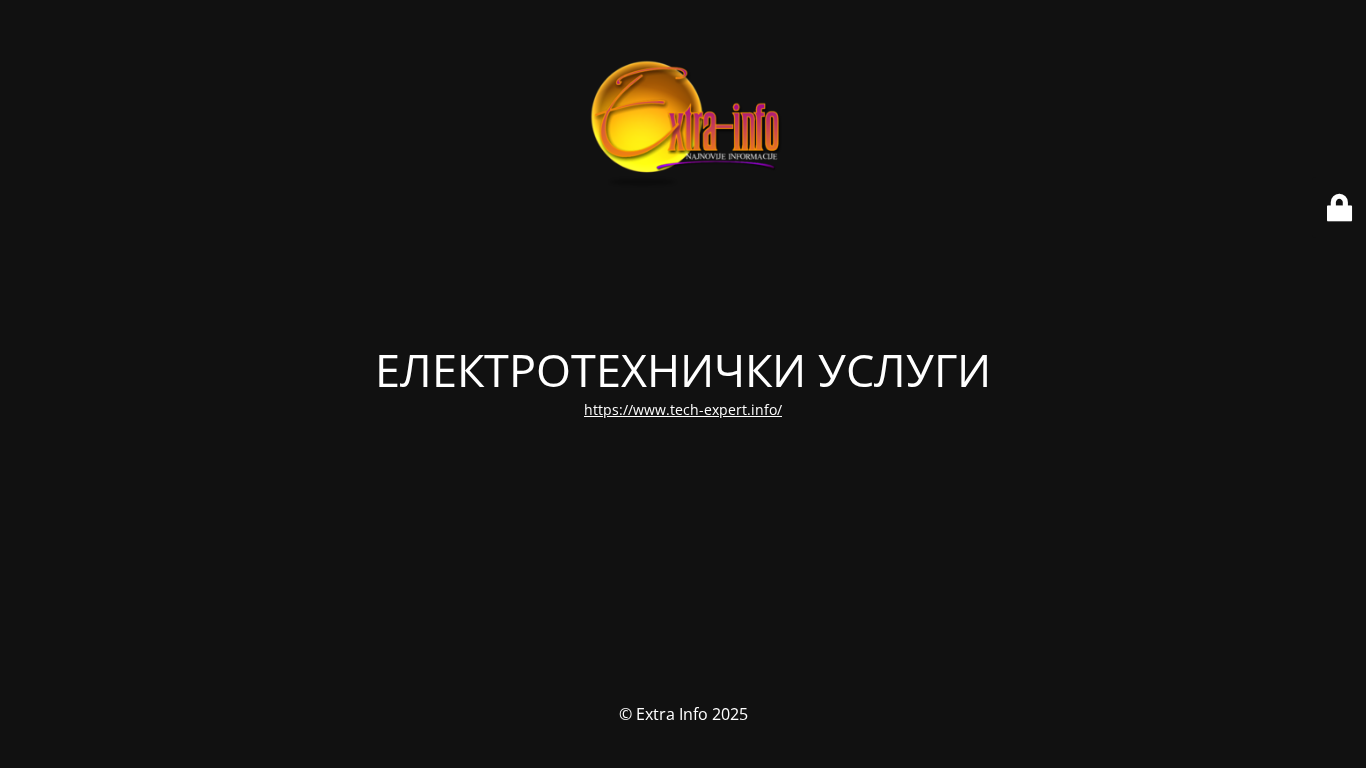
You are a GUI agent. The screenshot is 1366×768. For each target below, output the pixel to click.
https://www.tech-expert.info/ (683, 409)
